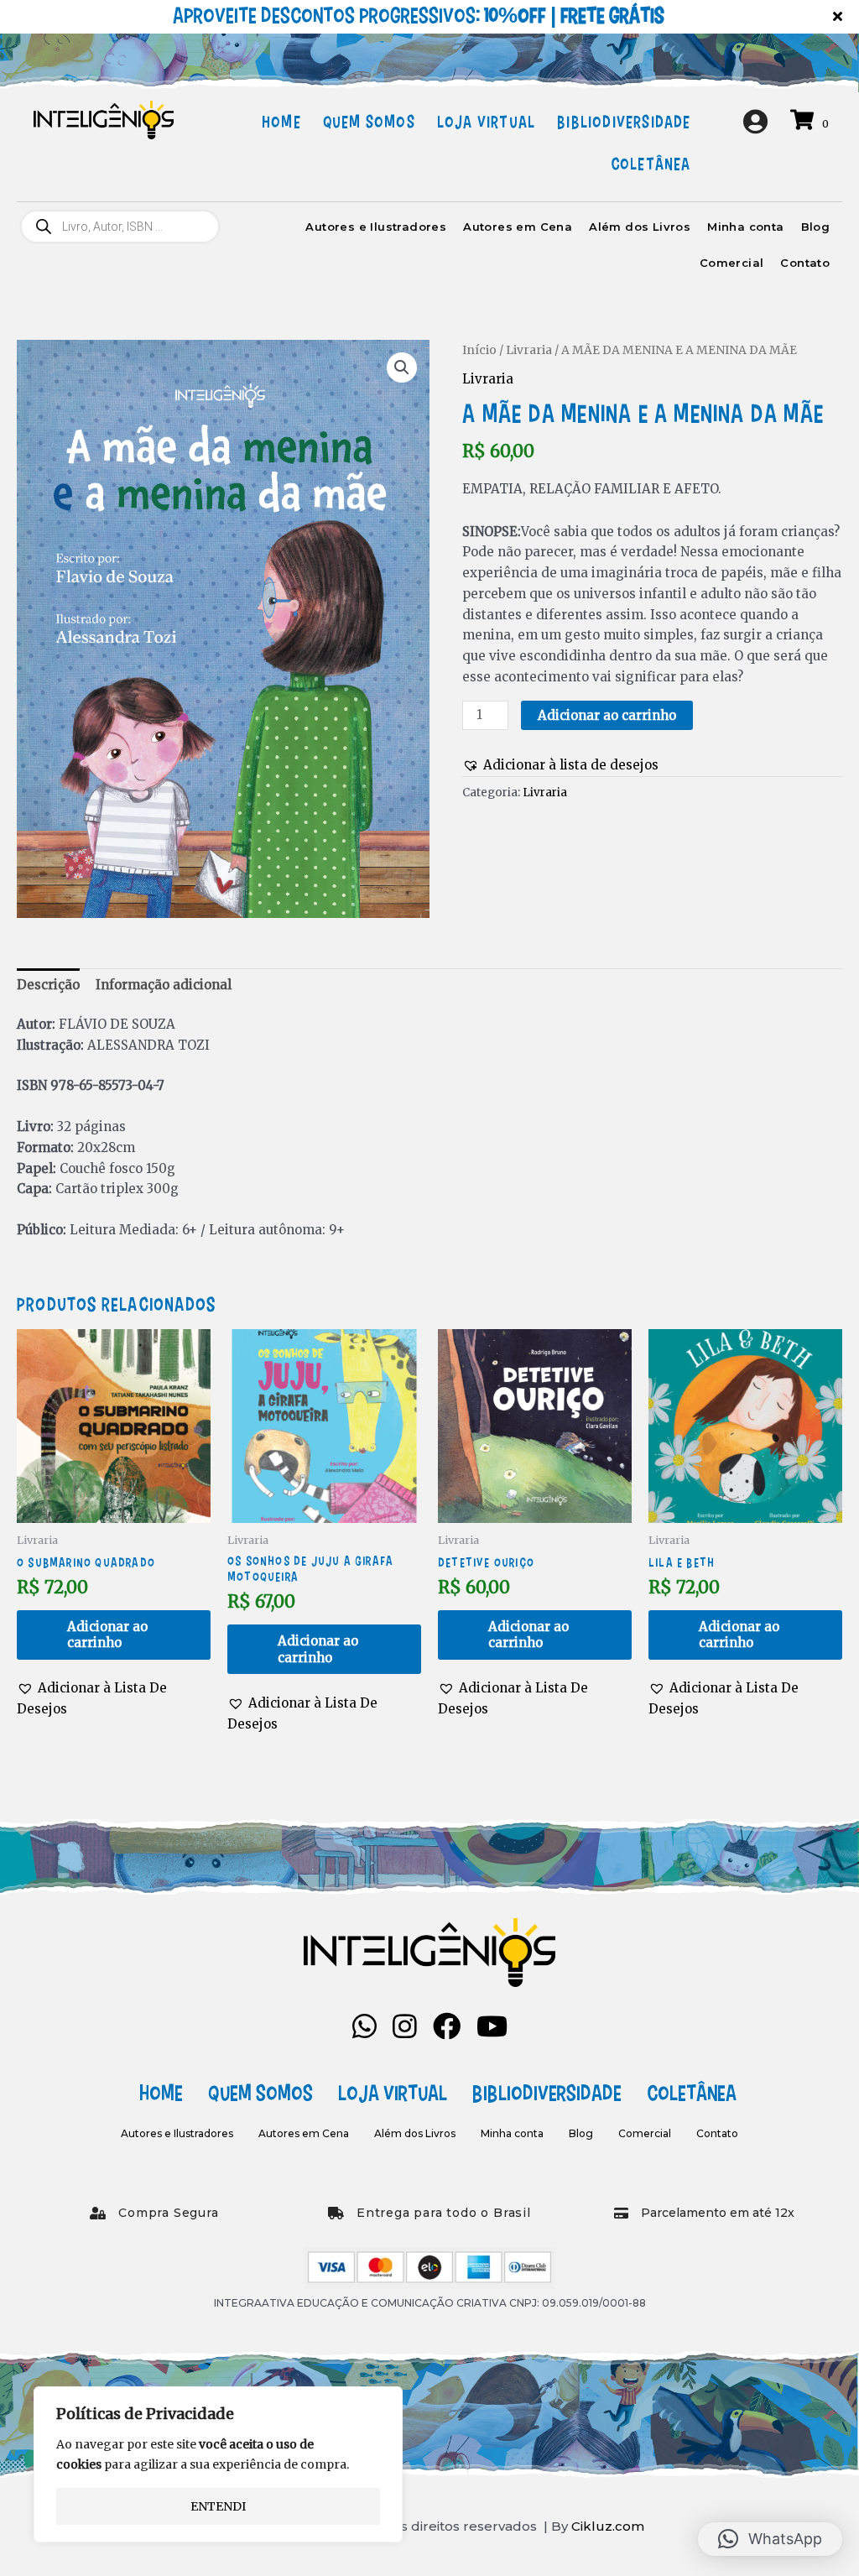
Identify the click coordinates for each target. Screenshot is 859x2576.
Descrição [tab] (48, 985)
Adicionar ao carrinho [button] (107, 1635)
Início (479, 350)
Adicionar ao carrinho (607, 715)
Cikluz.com (608, 2526)
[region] (218, 2464)
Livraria (529, 350)
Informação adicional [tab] (164, 985)
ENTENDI (218, 2506)
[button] (840, 17)
